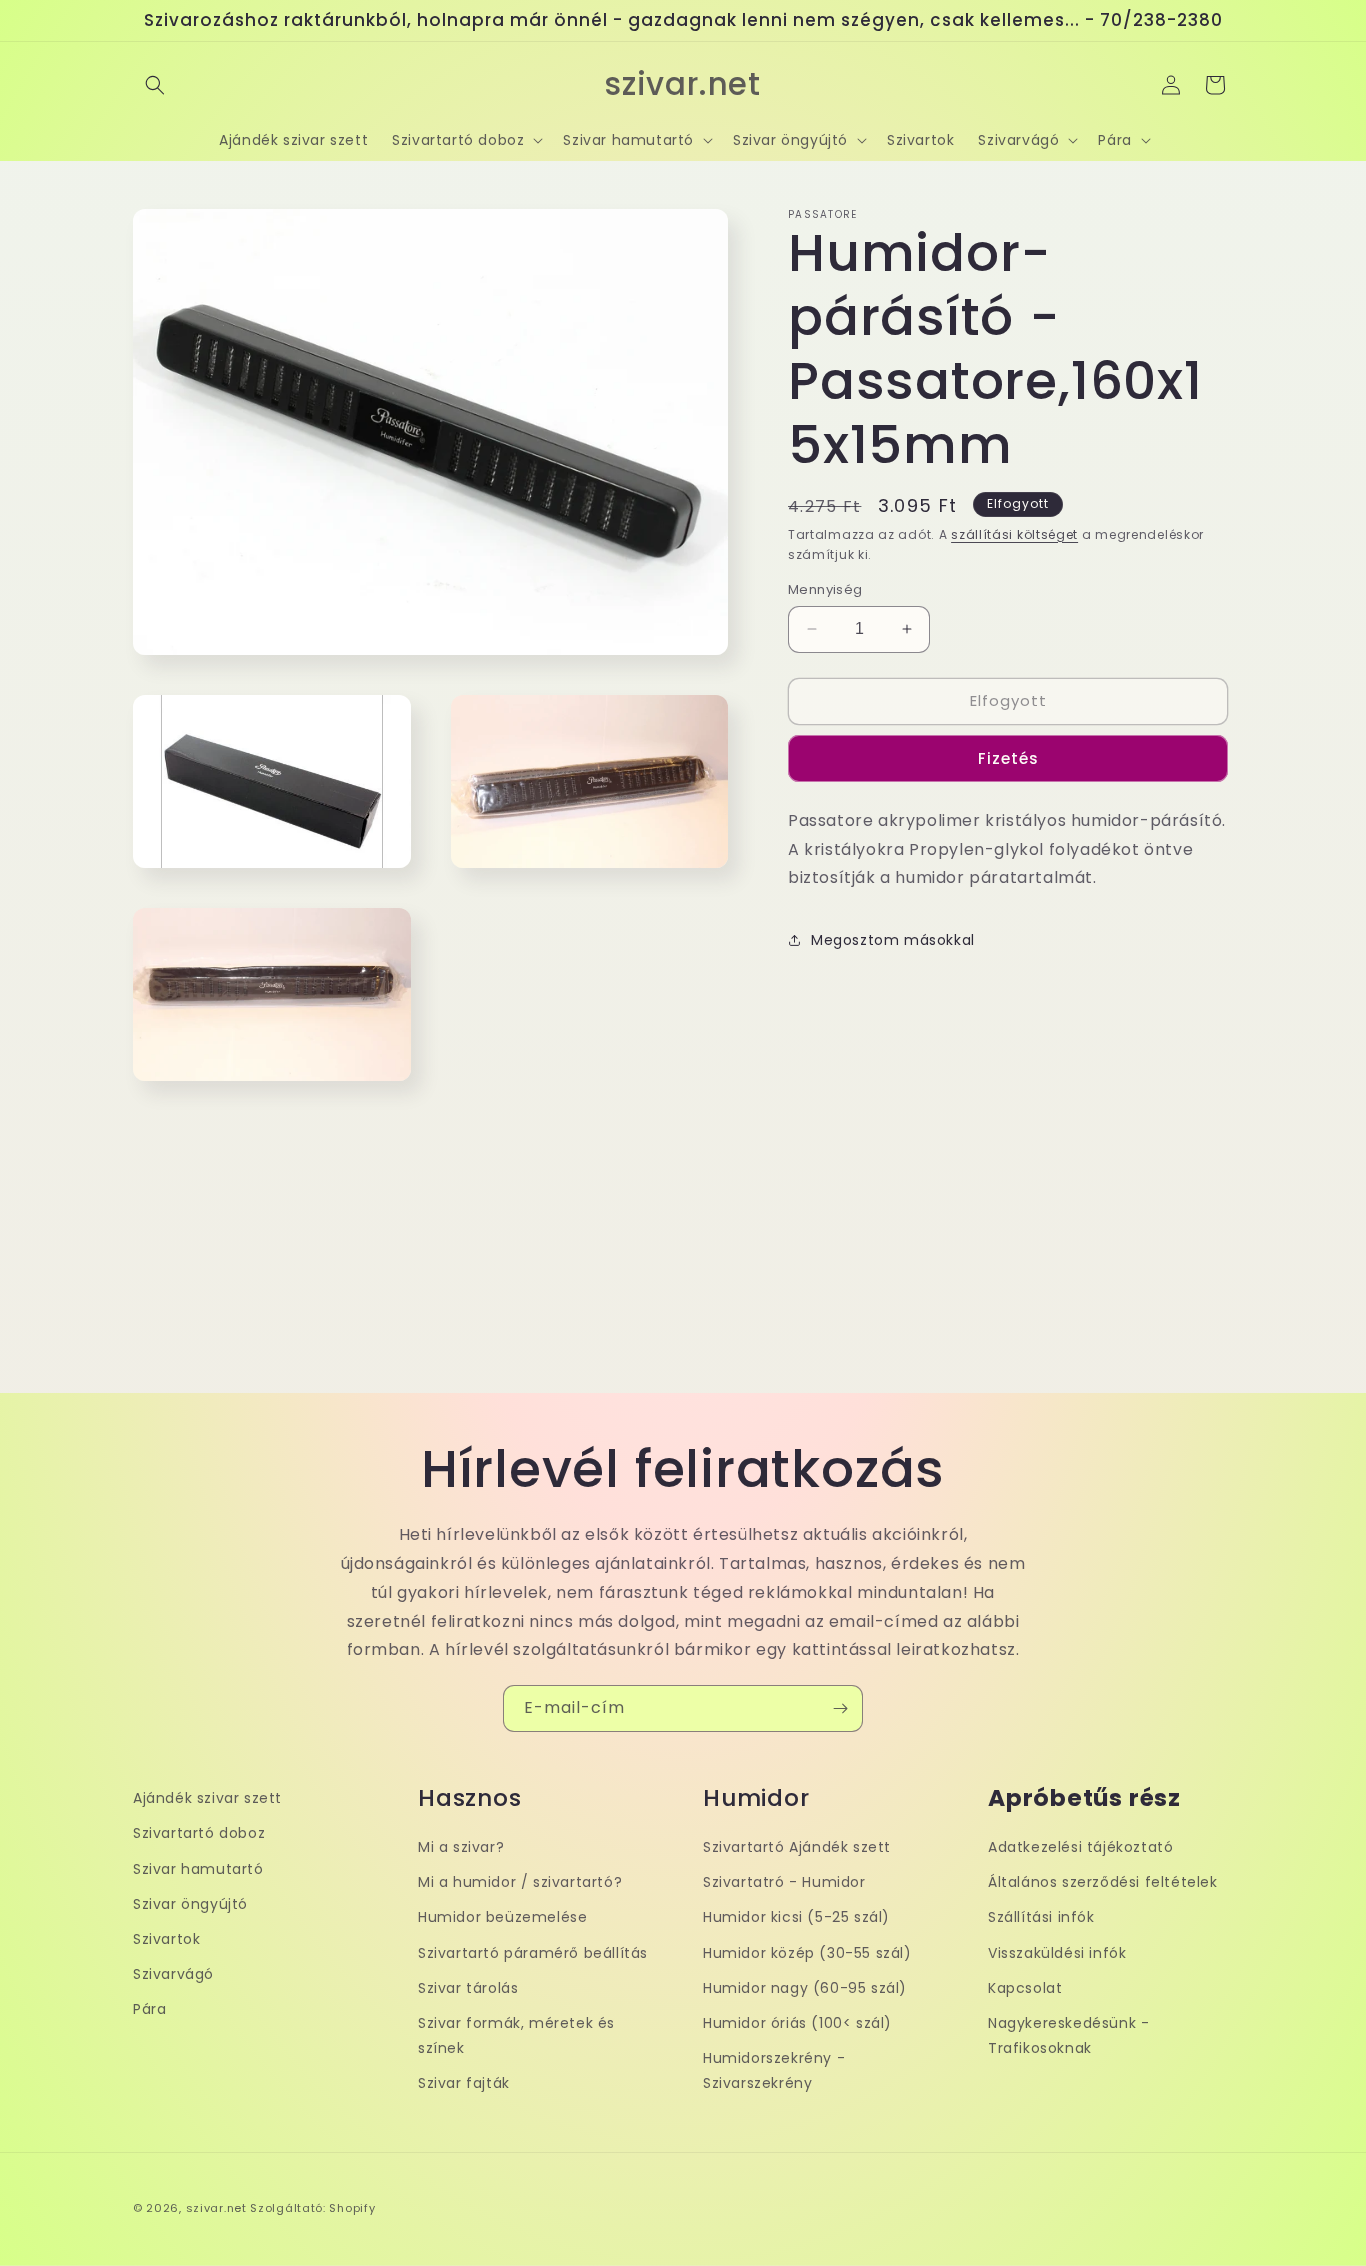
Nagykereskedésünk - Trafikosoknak (1068, 2035)
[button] (155, 85)
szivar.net (216, 2208)
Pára (149, 2009)
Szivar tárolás (468, 1988)
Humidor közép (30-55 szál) (807, 1953)
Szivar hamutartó (198, 1869)
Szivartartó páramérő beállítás (533, 1953)
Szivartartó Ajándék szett (797, 1847)
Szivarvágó (173, 1974)
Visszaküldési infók (1057, 1953)
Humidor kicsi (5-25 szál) (796, 1917)
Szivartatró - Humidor (784, 1882)
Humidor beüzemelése (502, 1917)
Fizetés (1008, 758)
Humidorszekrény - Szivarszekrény (774, 2070)
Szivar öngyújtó (190, 1904)
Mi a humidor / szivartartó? (520, 1882)
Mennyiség (825, 589)
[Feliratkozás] (840, 1708)
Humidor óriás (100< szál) (797, 2023)
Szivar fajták (464, 2083)
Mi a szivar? (461, 1847)
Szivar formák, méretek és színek (516, 2035)
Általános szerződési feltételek (1103, 1882)
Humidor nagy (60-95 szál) (805, 1988)
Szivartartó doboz (199, 1834)
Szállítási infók (1041, 1917)
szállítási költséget (1014, 534)
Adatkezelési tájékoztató (1080, 1847)
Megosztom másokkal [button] (893, 940)
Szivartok (166, 1939)
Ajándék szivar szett (207, 1798)
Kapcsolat (1025, 1988)
